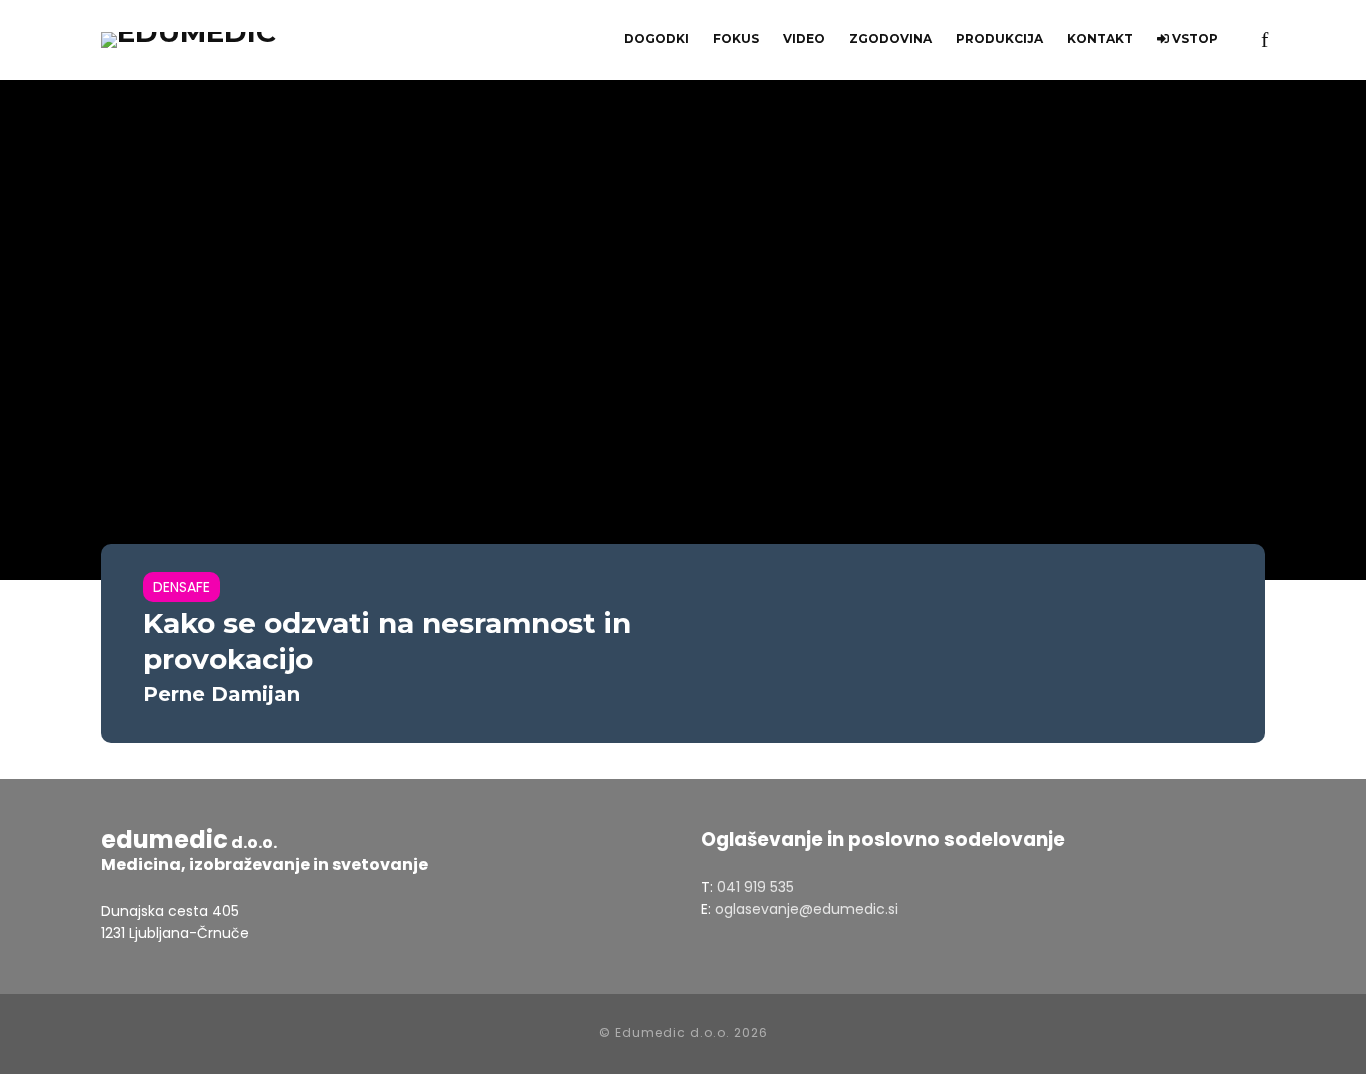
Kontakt (1100, 38)
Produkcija (999, 38)
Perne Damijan (221, 694)
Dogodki (656, 38)
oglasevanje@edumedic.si (806, 909)
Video (804, 38)
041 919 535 (755, 887)
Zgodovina (890, 38)
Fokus (736, 38)
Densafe (181, 587)
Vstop (1193, 38)
